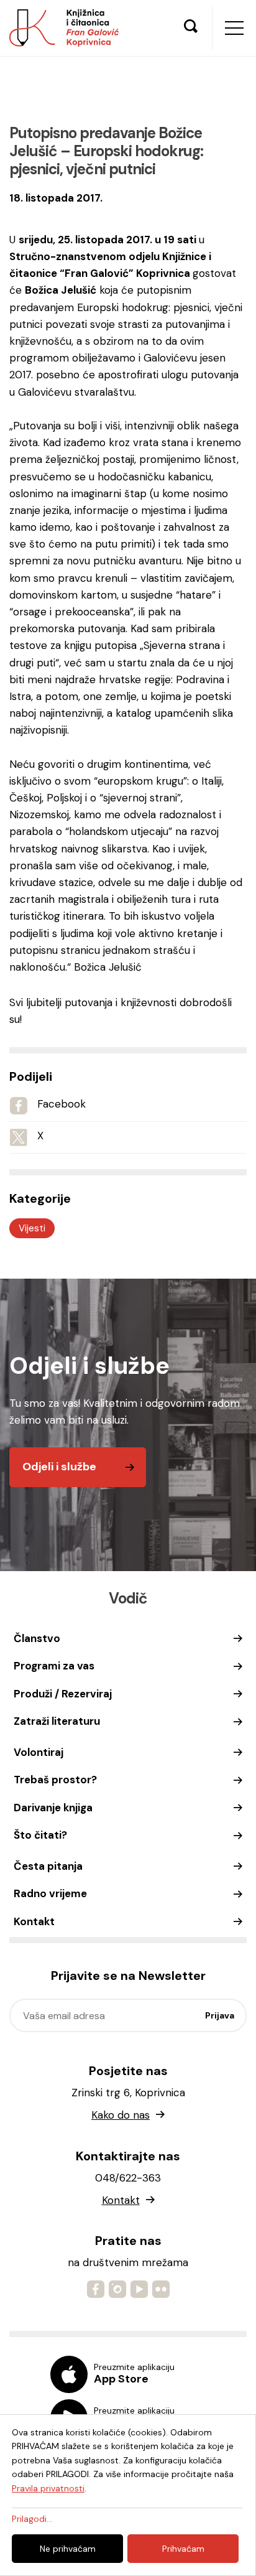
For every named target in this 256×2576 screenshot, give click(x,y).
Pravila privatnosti (48, 2488)
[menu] (234, 28)
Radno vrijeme (50, 1893)
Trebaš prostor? (55, 1780)
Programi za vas (54, 1666)
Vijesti (32, 1228)
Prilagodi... (32, 2519)
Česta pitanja (48, 1866)
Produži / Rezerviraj (63, 1694)
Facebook (62, 1104)
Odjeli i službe (59, 1467)
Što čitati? (40, 1835)
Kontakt (34, 1921)
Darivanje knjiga (53, 1808)
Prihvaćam (183, 2549)
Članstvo (37, 1638)
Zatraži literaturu (57, 1721)
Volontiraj (39, 1752)
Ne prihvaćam (68, 2549)
